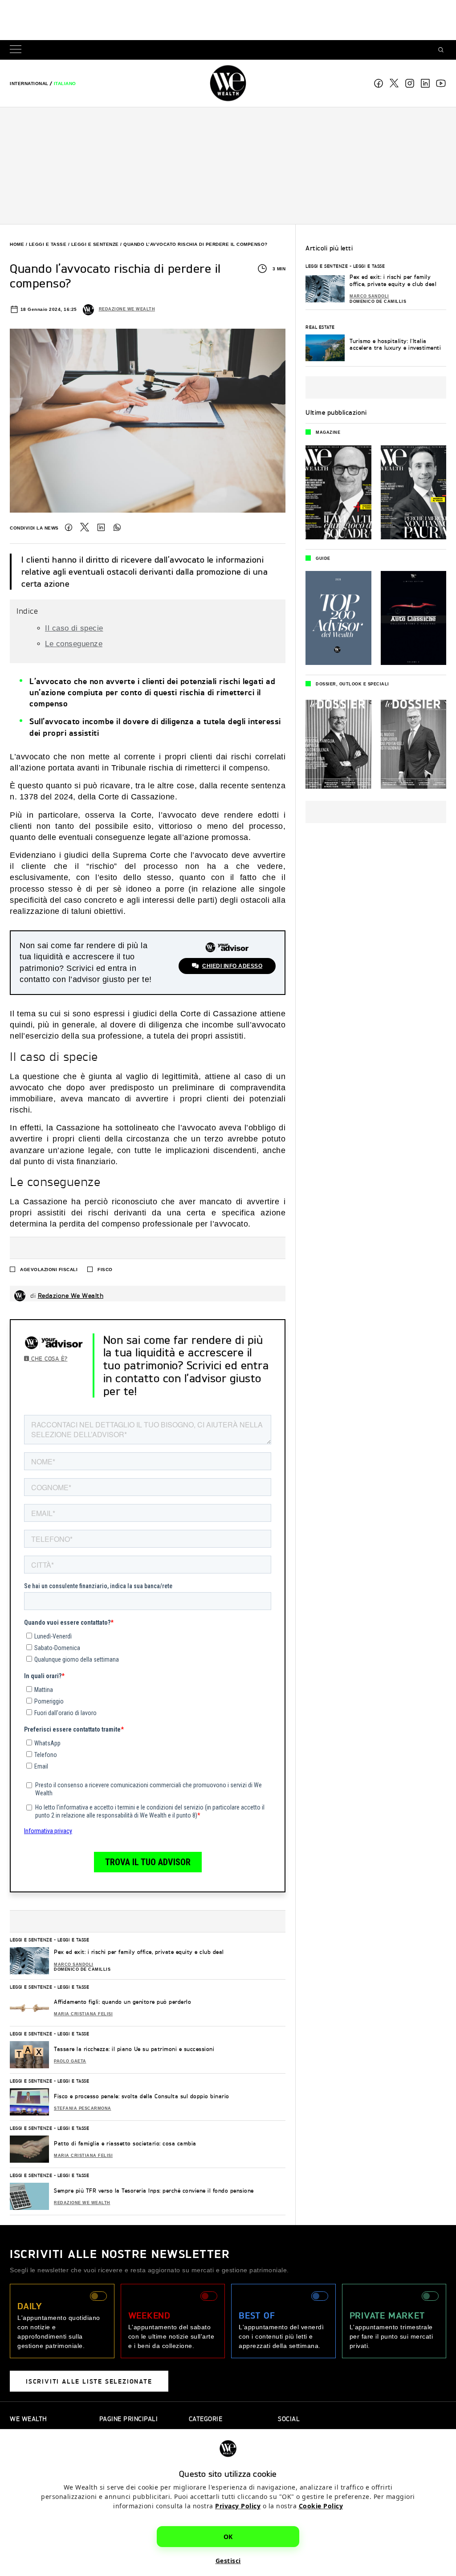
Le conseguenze (74, 644)
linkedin (425, 83)
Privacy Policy (238, 2506)
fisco (105, 1270)
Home (17, 244)
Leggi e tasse (48, 244)
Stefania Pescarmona (83, 2108)
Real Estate (320, 327)
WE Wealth (228, 83)
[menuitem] (29, 84)
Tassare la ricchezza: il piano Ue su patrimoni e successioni (134, 2049)
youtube (441, 83)
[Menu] (17, 50)
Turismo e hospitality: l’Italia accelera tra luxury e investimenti (395, 344)
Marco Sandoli (74, 1965)
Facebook (379, 83)
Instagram (410, 83)
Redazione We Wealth (127, 309)
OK (228, 2537)
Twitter (85, 527)
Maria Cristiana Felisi (83, 2014)
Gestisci (228, 2561)
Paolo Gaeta (70, 2061)
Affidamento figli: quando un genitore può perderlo (122, 2002)
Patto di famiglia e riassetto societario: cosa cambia (125, 2143)
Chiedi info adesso (232, 966)
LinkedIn (101, 527)
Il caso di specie (74, 628)
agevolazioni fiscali (49, 1270)
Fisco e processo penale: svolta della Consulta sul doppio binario (142, 2096)
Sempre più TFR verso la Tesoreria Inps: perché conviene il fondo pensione (154, 2191)
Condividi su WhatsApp (117, 527)
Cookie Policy (321, 2506)
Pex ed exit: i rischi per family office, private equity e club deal (139, 1952)
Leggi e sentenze (95, 244)
